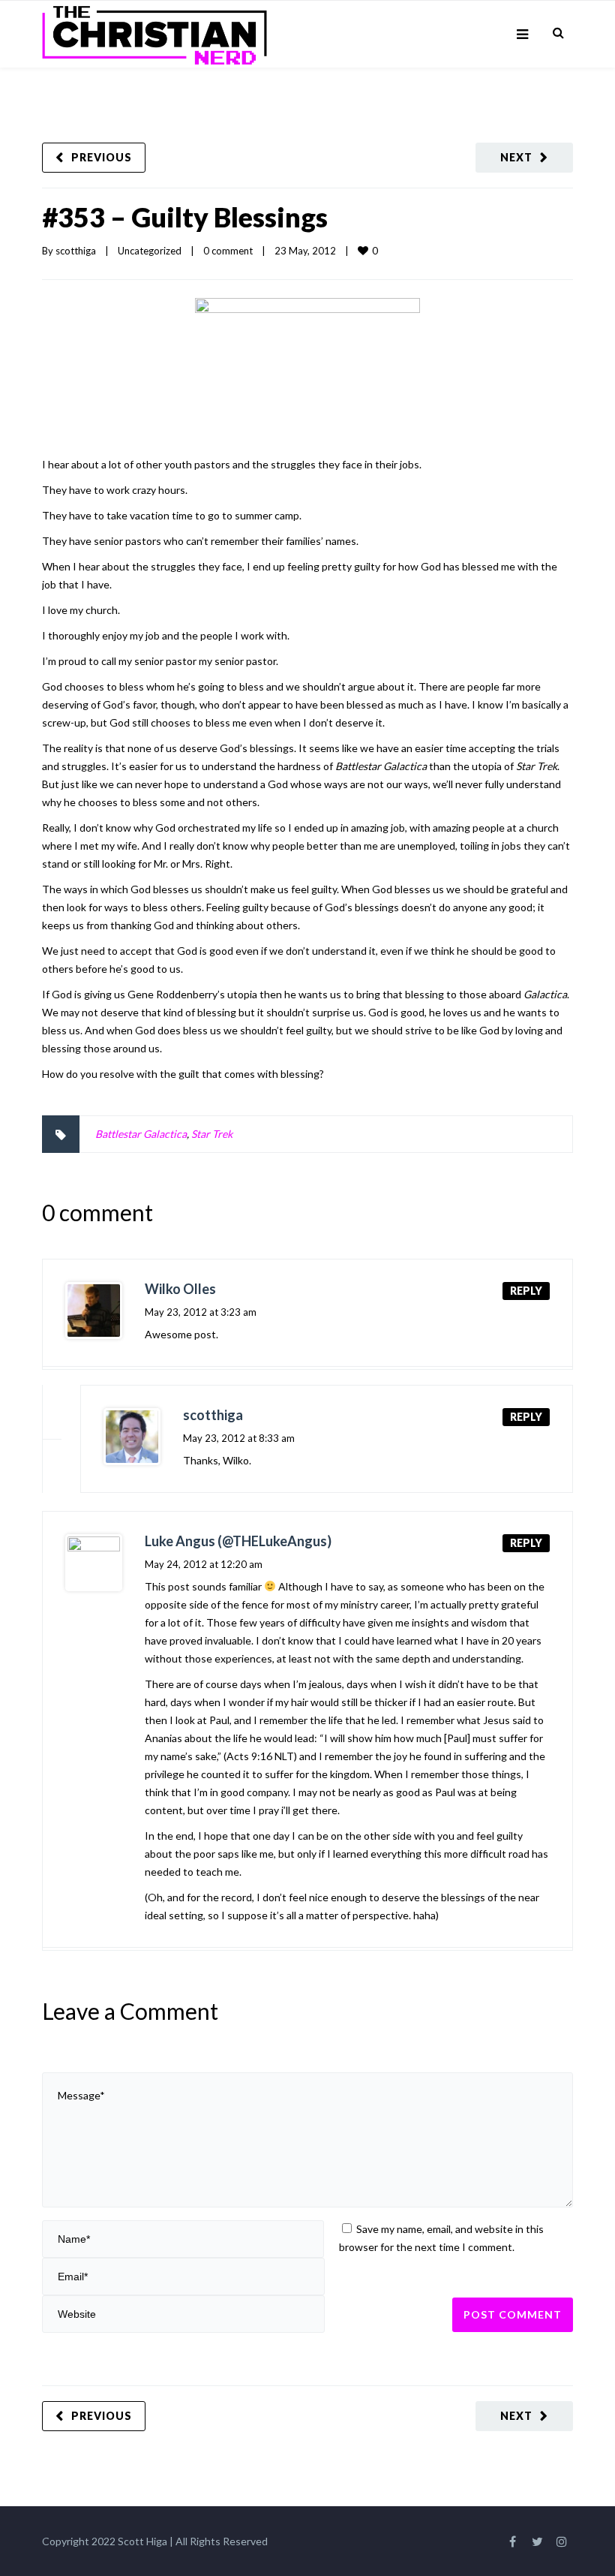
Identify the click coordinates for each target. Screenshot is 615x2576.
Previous (102, 157)
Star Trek (212, 1134)
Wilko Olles (180, 1289)
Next (516, 157)
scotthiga (76, 251)
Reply (526, 1291)
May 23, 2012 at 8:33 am (239, 1438)
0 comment (228, 251)
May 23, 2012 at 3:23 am (201, 1312)
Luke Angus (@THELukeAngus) (238, 1541)
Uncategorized (150, 251)
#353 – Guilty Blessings (185, 217)
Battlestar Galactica (141, 1134)
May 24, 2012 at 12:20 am (204, 1564)
